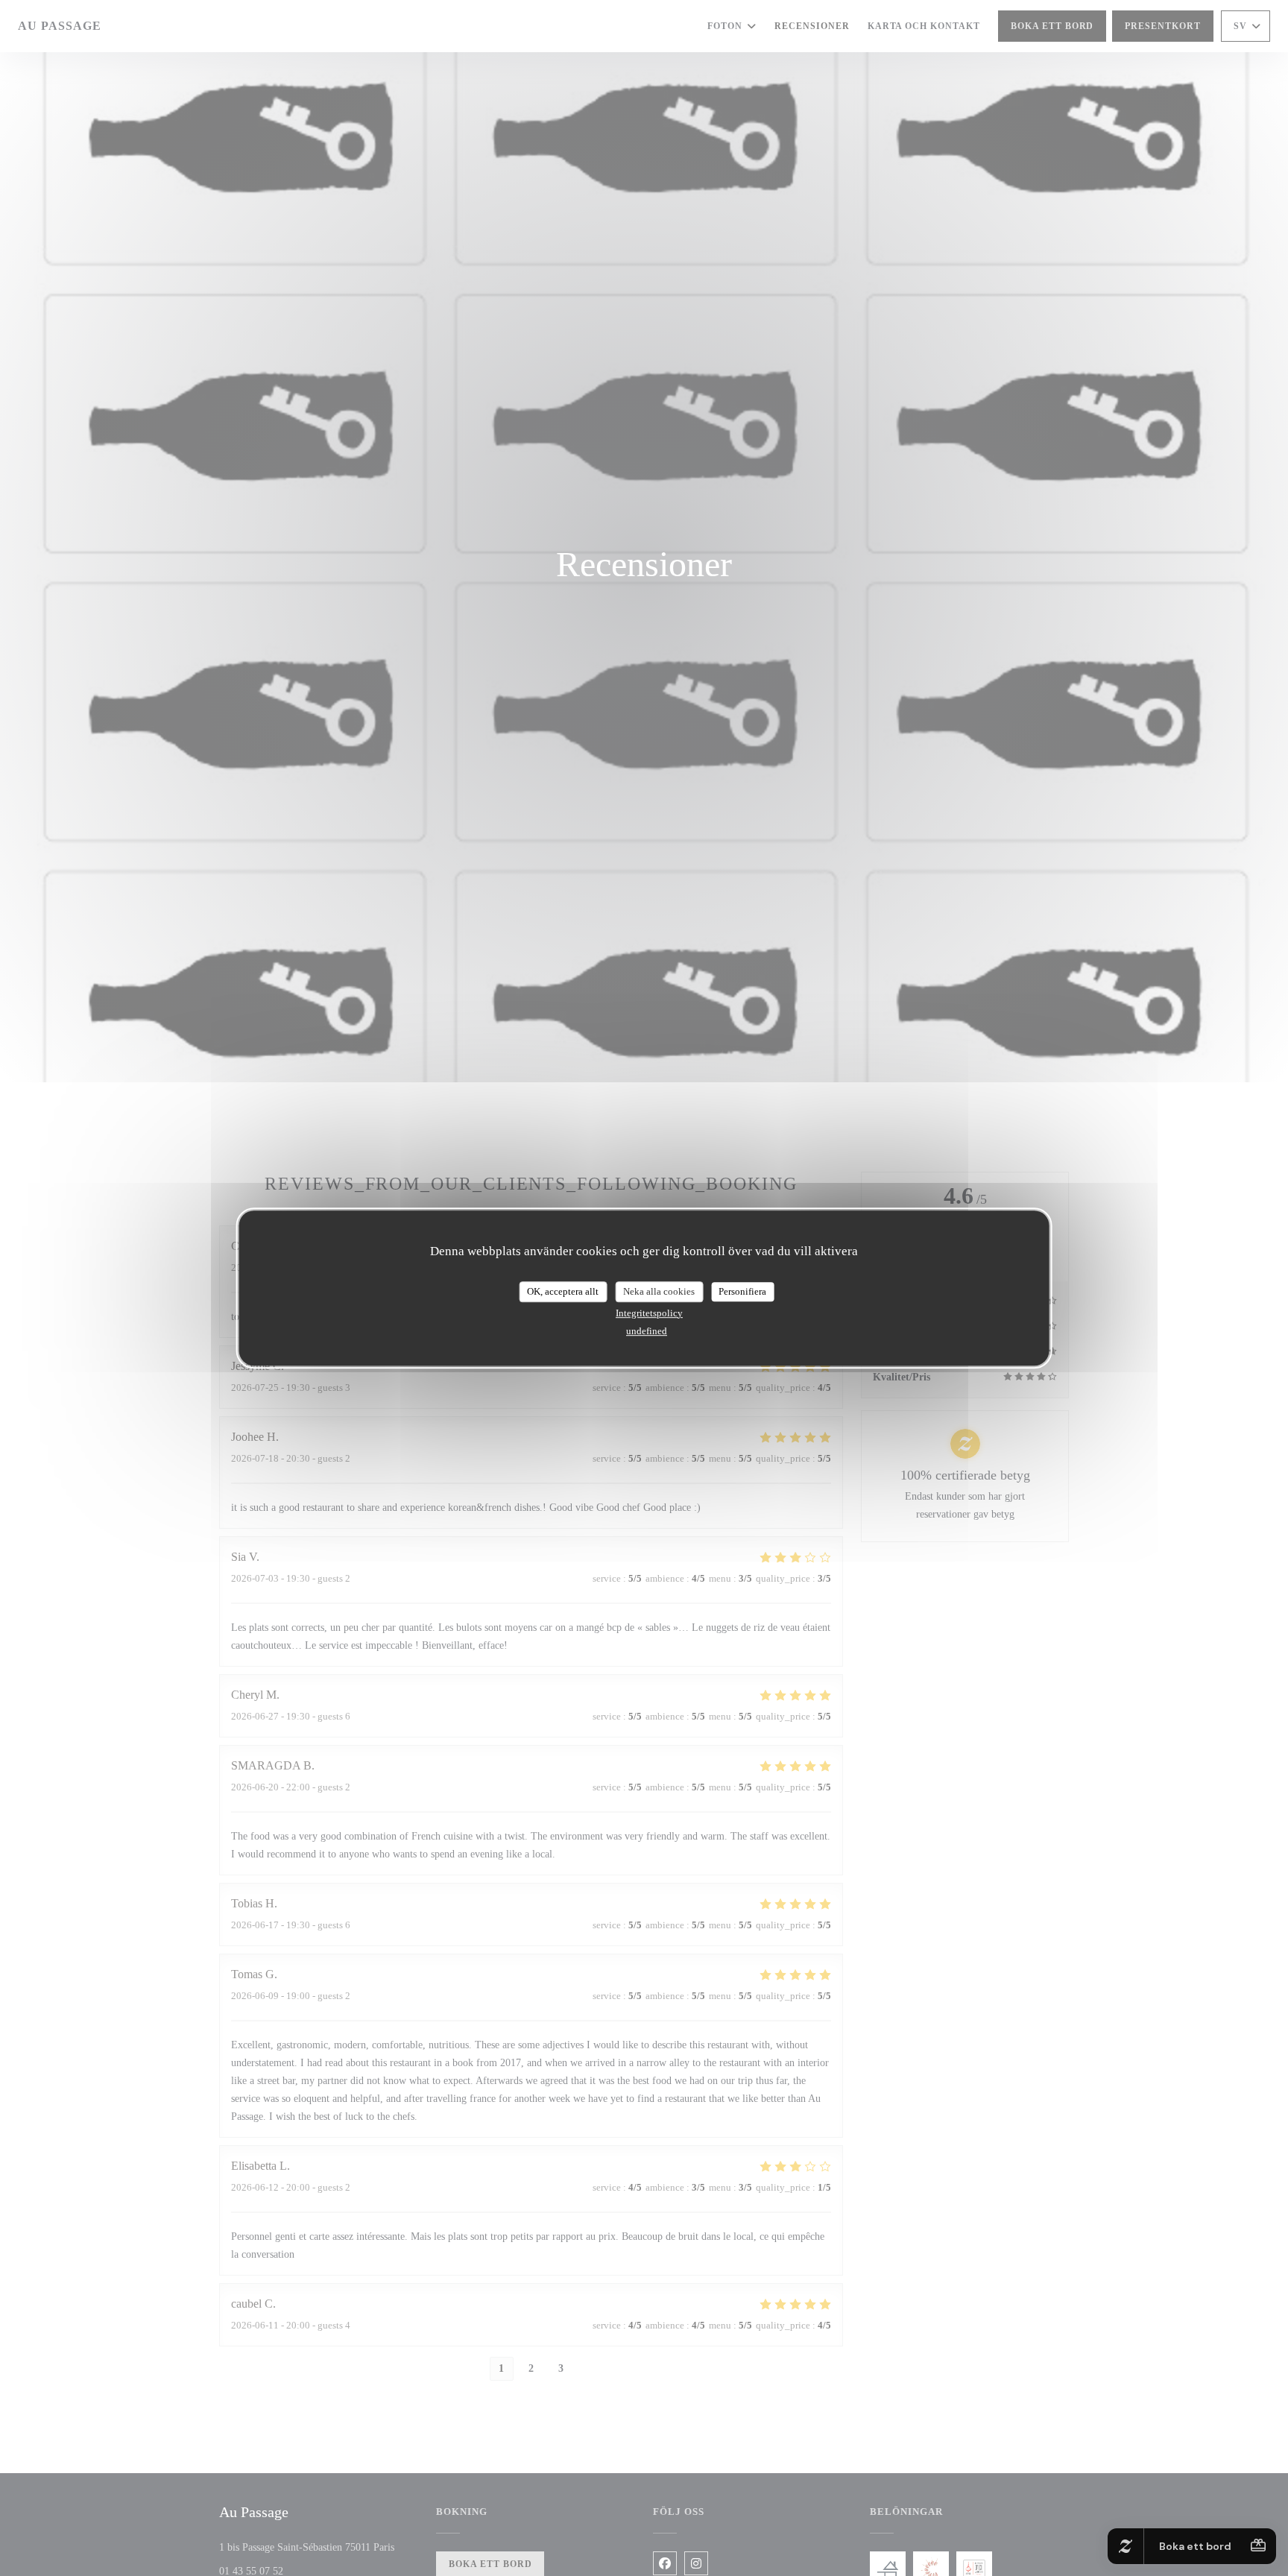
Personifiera (742, 1291)
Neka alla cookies (659, 1291)
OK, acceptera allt (563, 1291)
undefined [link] (647, 1331)
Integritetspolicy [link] (649, 1313)
